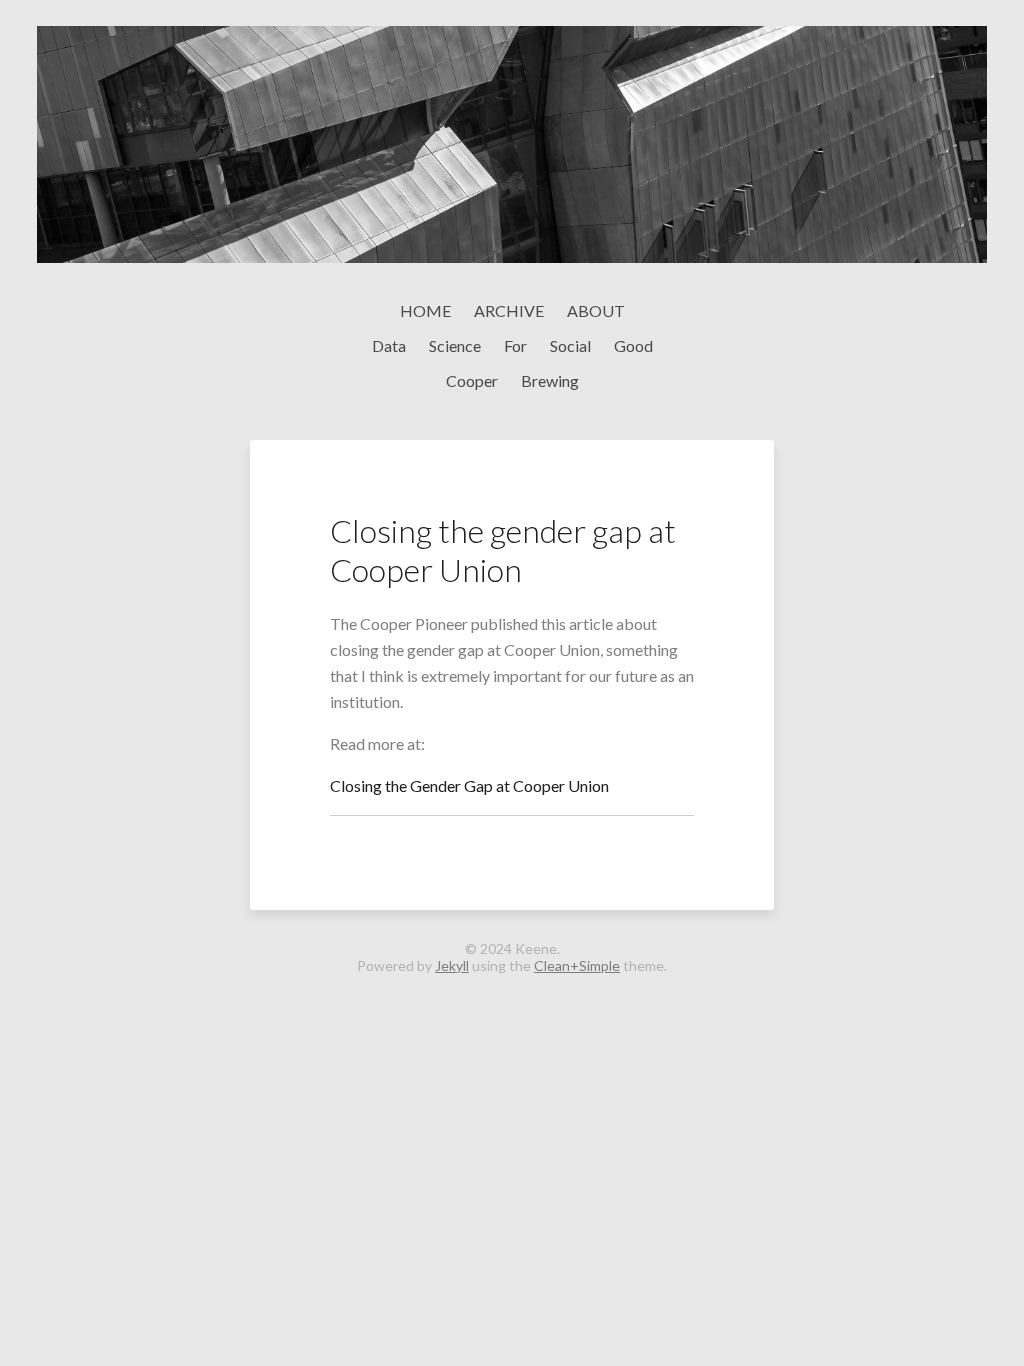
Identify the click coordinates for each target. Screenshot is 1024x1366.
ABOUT (596, 310)
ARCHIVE (509, 310)
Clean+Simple (577, 965)
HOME (425, 310)
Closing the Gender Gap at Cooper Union (469, 785)
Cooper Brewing (512, 380)
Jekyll (452, 965)
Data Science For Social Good (512, 345)
